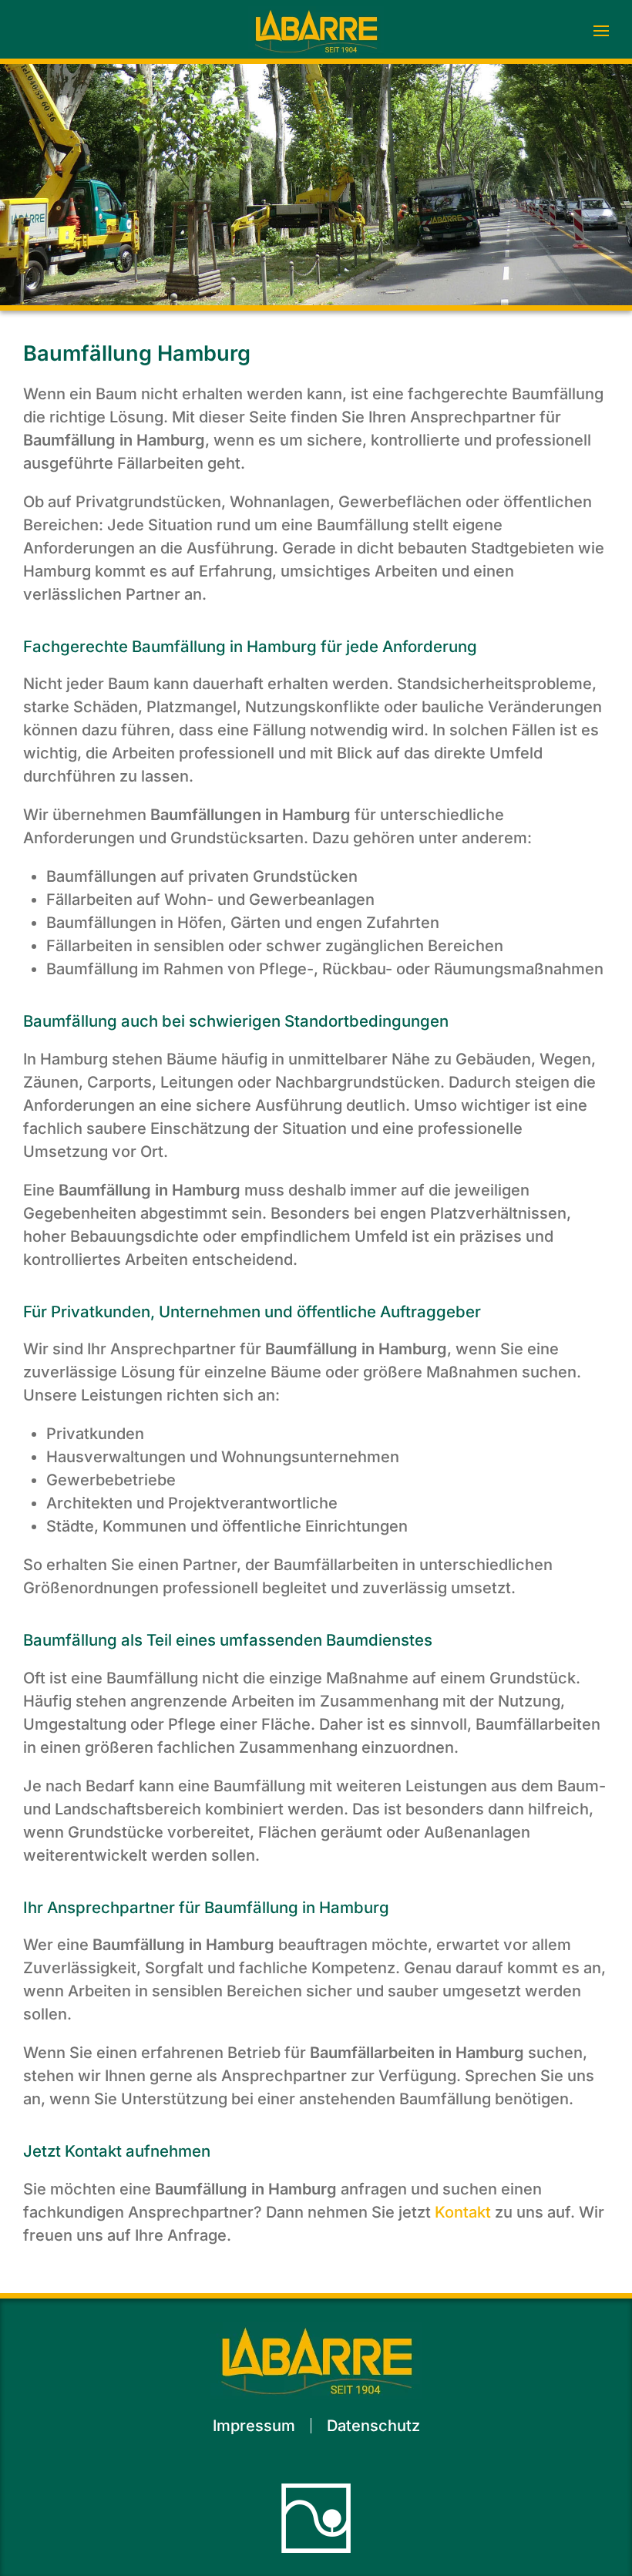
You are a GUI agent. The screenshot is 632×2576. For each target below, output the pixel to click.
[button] (601, 31)
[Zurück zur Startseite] (316, 31)
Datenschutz (373, 2426)
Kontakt (463, 2212)
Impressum (254, 2426)
